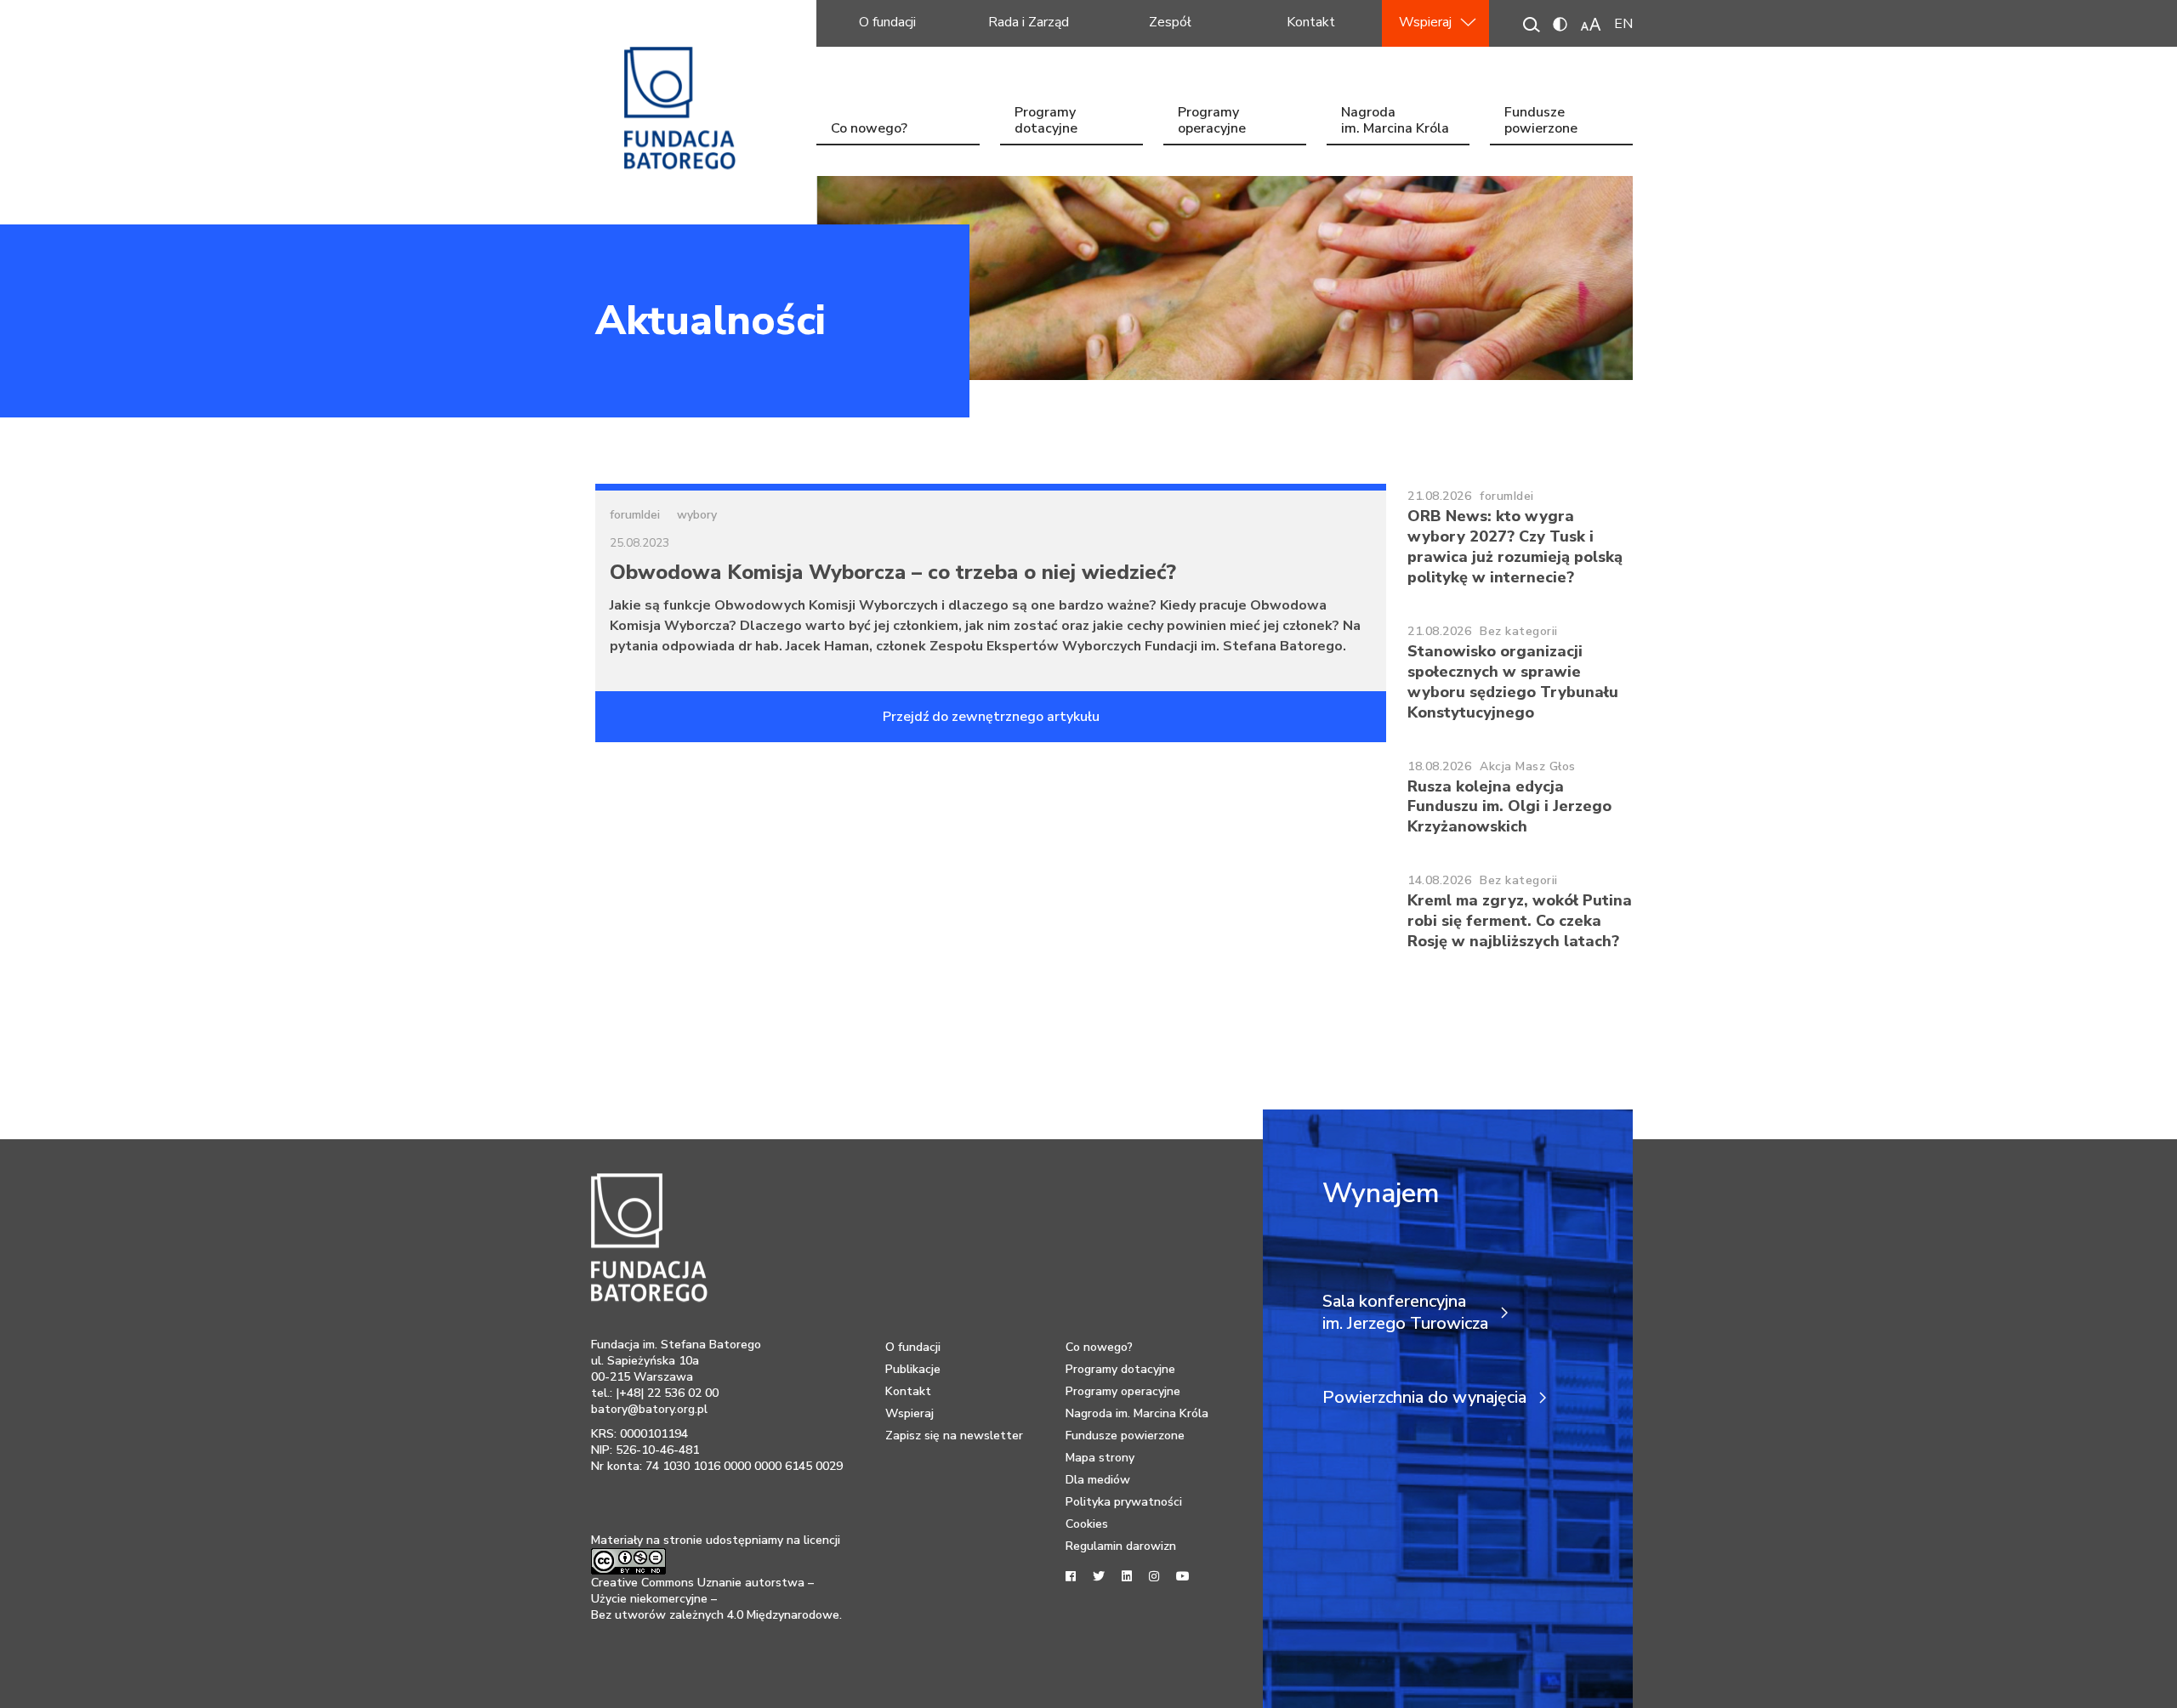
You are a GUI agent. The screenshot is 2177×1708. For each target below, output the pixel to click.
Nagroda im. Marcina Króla (1395, 122)
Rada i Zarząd (1029, 22)
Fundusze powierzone (1541, 122)
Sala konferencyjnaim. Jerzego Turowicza (1405, 1313)
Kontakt (1311, 22)
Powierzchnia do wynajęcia (1424, 1398)
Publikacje (913, 1369)
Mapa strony (1100, 1458)
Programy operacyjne (1212, 122)
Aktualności (711, 321)
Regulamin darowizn (1121, 1546)
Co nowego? (869, 128)
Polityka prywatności (1124, 1502)
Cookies (1087, 1524)
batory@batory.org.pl (649, 1409)
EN (1623, 24)
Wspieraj (1425, 22)
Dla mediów (1098, 1480)
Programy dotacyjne (1046, 122)
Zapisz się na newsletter (954, 1436)
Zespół (1170, 22)
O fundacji (887, 22)
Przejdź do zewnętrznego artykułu (991, 717)
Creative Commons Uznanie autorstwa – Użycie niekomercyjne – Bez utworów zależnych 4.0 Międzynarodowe (715, 1599)
